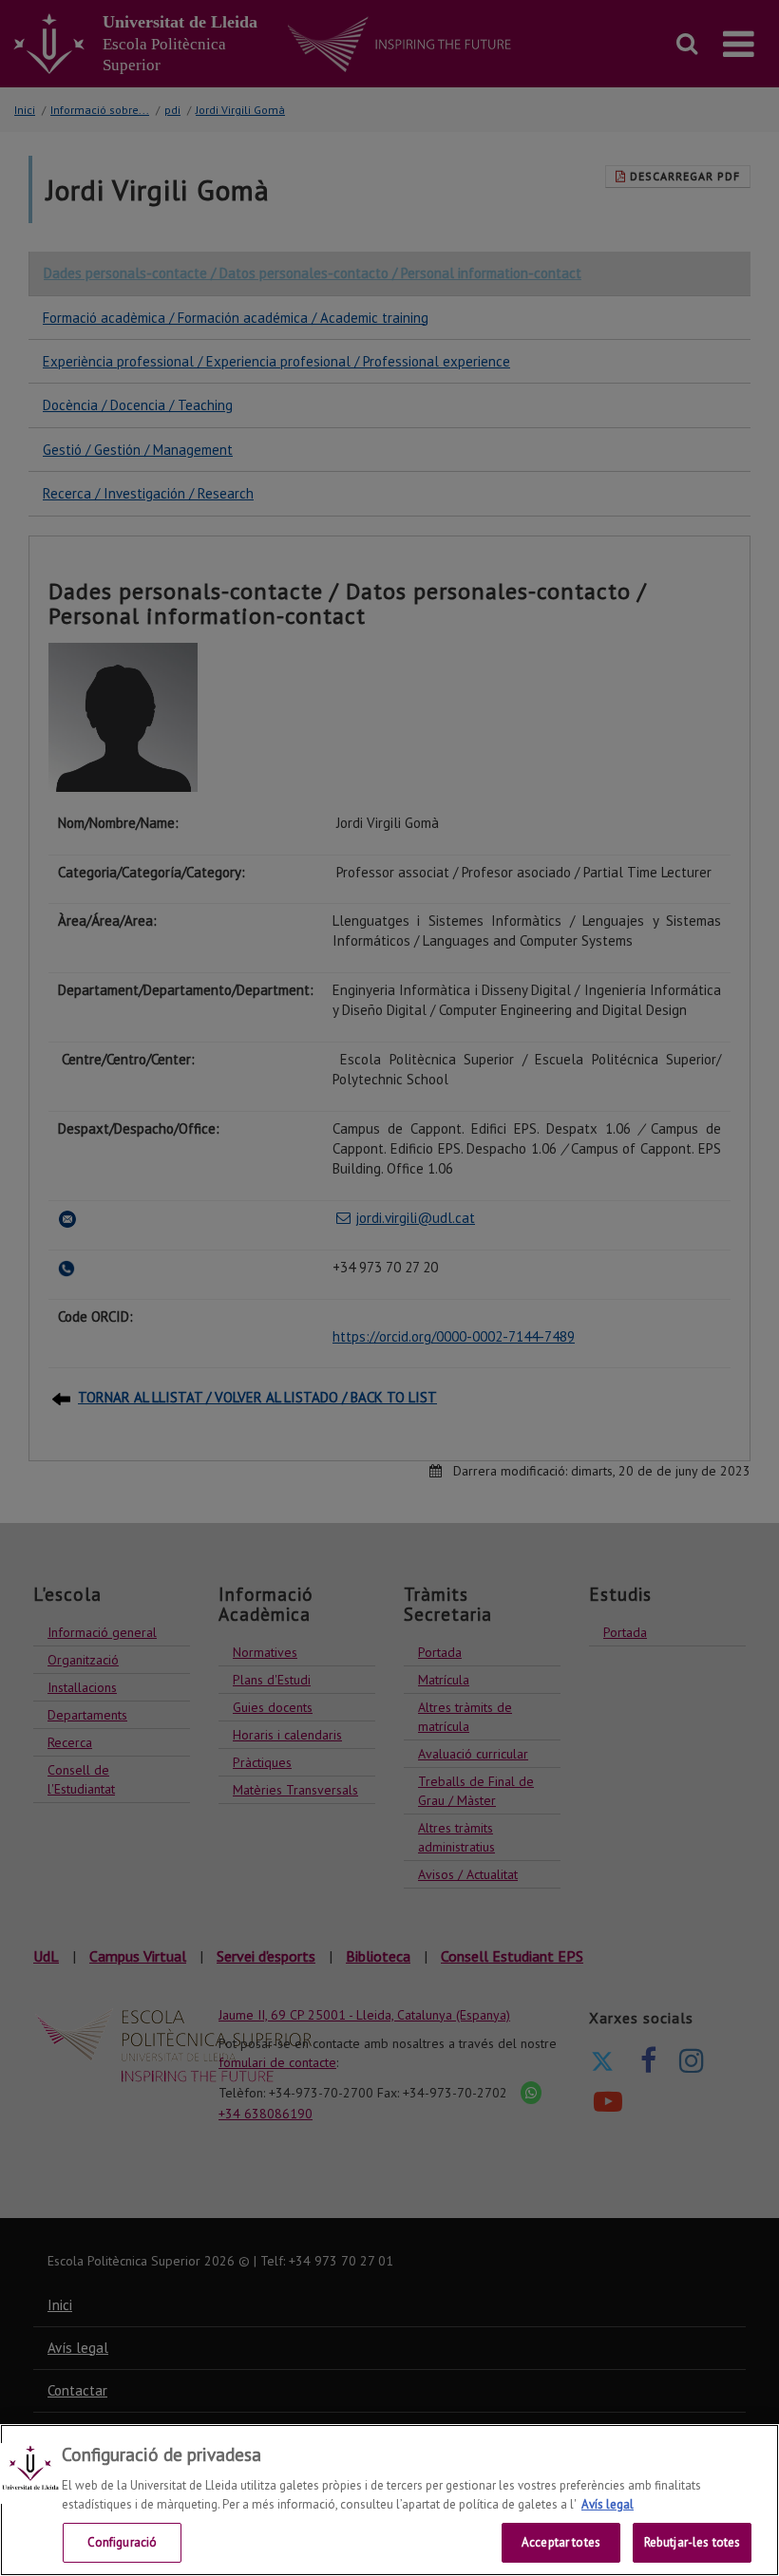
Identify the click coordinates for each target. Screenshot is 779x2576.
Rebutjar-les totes (692, 2542)
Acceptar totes (561, 2542)
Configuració (123, 2542)
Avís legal (608, 2504)
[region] (389, 2500)
